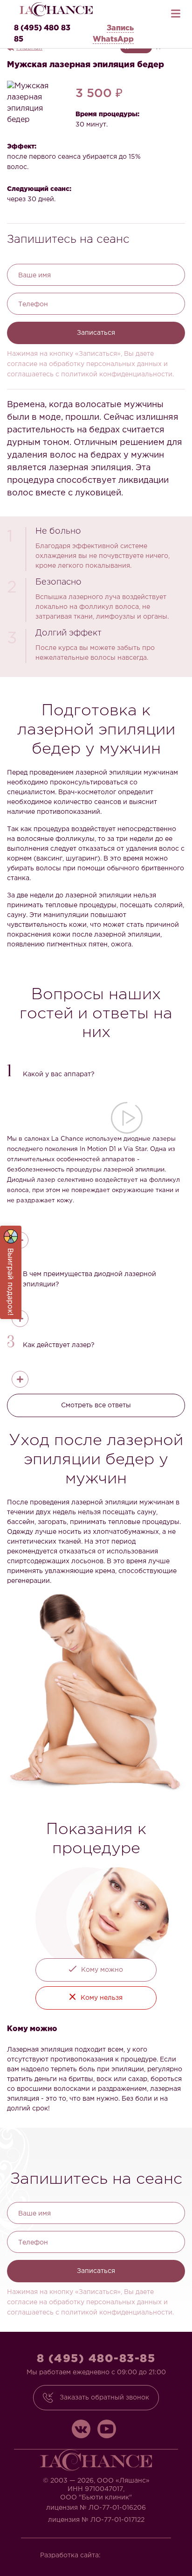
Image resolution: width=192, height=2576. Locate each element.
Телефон (33, 304)
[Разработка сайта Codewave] (131, 2552)
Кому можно (102, 1970)
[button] (96, 1072)
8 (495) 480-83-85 (96, 2359)
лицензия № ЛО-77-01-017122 (96, 2520)
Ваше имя (34, 275)
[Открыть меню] (176, 11)
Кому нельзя (102, 1998)
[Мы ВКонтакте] (81, 2429)
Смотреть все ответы (96, 1405)
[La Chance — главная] (56, 9)
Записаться (96, 333)
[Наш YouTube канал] (107, 2429)
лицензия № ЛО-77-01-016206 (96, 2508)
